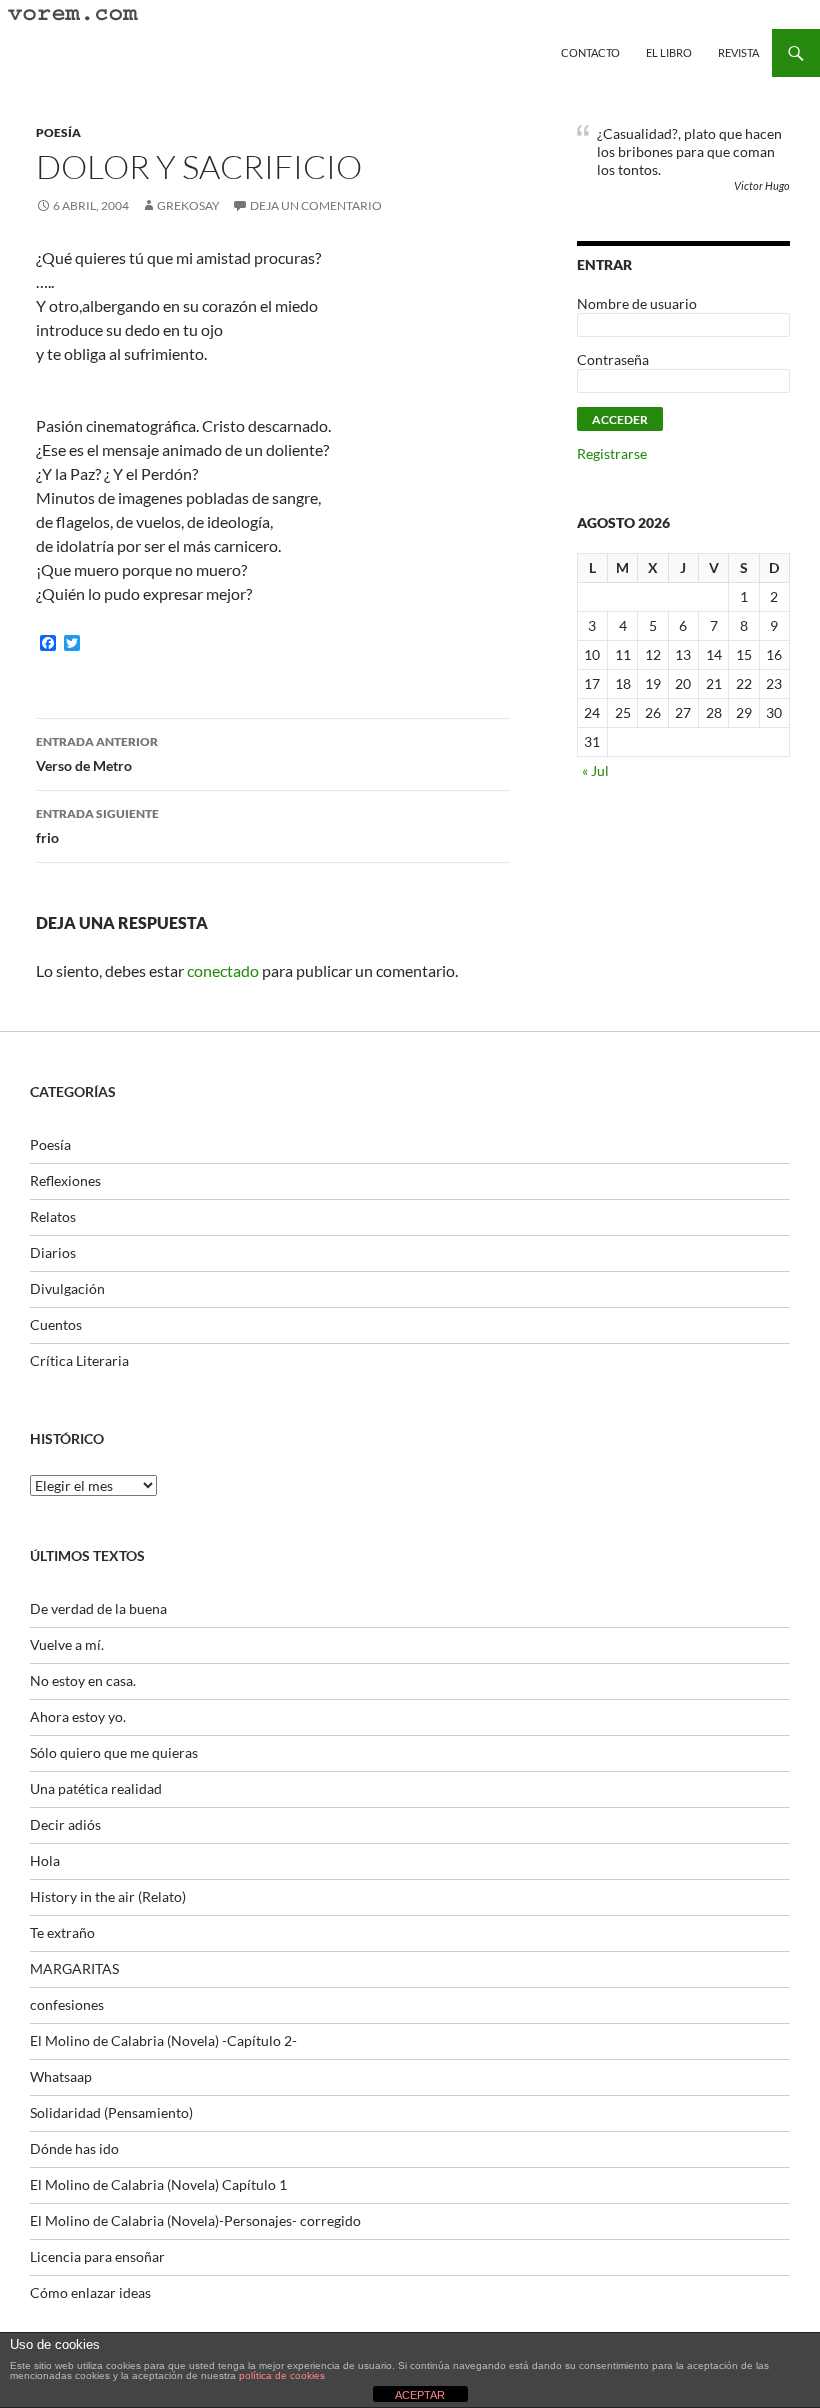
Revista (738, 52)
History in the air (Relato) (108, 1896)
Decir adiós (65, 1824)
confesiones (67, 2004)
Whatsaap (61, 2076)
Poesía (58, 132)
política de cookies (282, 2375)
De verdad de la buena (98, 1608)
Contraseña (613, 359)
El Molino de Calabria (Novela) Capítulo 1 (158, 2184)
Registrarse (612, 453)
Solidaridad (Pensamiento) (111, 2112)
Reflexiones (65, 1180)
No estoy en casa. (83, 1680)
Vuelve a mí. (67, 1644)
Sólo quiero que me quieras (114, 1752)
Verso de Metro (97, 754)
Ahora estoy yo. (78, 1716)
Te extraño (62, 1932)
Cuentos (56, 1324)
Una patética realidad (96, 1788)
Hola (45, 1860)
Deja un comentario (316, 205)
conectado (223, 970)
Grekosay (188, 205)
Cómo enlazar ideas (90, 2292)
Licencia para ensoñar (97, 2256)
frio (97, 826)
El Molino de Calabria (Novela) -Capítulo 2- (163, 2040)
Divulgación (67, 1288)
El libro (669, 52)
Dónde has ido (74, 2148)
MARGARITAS (74, 1968)
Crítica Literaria (79, 1360)
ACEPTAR (420, 2395)
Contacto (590, 52)
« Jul (595, 770)
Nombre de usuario (637, 303)
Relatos (53, 1216)
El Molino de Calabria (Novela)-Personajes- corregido (195, 2220)
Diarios (53, 1252)
